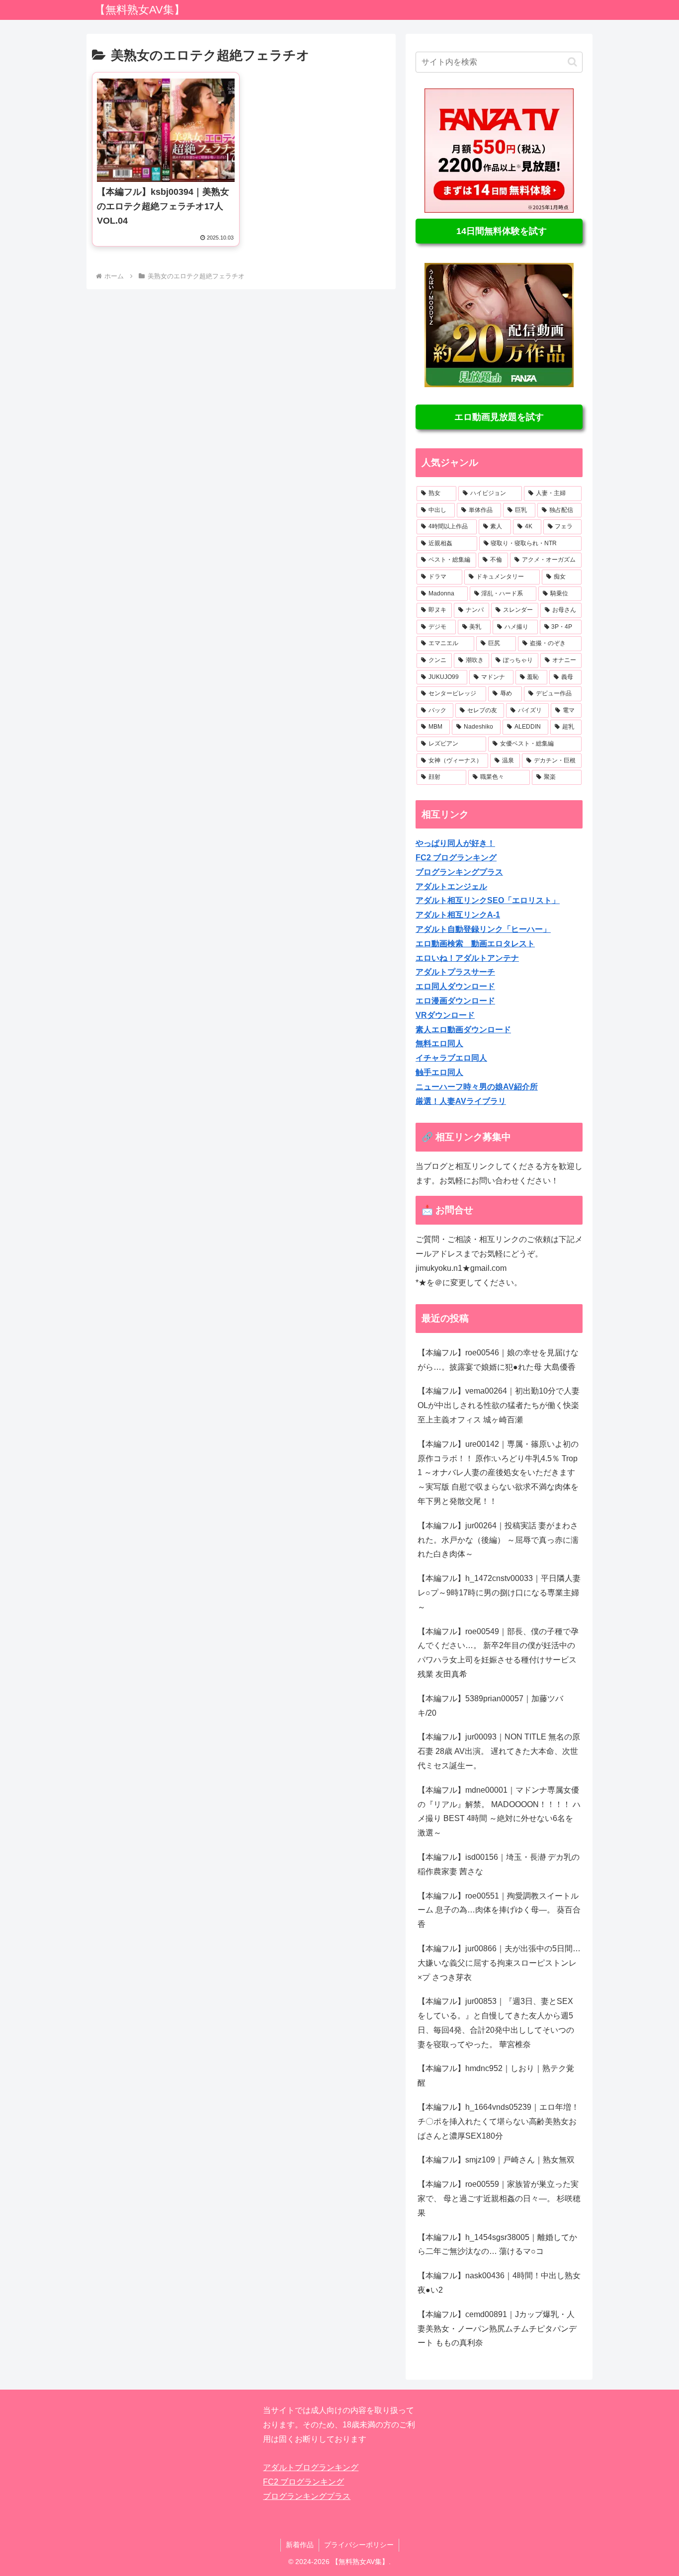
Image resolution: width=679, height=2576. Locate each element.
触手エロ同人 (439, 1072)
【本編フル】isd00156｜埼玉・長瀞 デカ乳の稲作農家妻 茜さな (499, 1864)
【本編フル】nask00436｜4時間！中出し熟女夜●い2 (499, 2283)
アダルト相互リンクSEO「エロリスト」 (488, 900)
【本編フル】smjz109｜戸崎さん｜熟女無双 (496, 2160)
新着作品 (300, 2545)
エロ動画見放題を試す (499, 417)
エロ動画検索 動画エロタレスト (475, 944)
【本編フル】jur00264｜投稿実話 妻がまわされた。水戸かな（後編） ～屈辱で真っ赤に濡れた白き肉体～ (498, 1540)
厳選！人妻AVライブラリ (461, 1101)
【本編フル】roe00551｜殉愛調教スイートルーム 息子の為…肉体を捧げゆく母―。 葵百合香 (499, 1910)
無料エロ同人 (439, 1043)
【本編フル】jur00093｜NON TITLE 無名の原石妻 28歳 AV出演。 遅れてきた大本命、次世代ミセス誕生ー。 (499, 1751)
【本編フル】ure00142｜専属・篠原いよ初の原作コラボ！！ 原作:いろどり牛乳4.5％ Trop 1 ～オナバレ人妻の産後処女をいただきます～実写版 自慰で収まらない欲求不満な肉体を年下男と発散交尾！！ (498, 1473)
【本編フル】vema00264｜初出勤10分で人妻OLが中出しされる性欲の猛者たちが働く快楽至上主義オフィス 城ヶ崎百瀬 (499, 1405)
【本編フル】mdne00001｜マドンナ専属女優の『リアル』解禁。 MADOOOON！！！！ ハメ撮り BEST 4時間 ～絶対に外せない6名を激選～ (499, 1811)
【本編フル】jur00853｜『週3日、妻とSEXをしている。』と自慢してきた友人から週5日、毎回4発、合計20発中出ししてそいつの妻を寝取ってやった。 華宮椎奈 (496, 2023)
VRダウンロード (445, 1015)
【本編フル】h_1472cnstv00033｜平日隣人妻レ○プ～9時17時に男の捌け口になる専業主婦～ (499, 1593)
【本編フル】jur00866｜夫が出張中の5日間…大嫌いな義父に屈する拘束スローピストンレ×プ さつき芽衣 (499, 1963)
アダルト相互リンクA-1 (458, 915)
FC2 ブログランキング (456, 858)
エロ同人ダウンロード (455, 986)
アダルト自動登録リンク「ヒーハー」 (483, 929)
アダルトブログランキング (311, 2467)
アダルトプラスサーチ (455, 972)
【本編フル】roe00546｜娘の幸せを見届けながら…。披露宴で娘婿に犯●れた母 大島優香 (498, 1360)
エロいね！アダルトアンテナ (467, 958)
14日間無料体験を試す (499, 231)
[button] (572, 62)
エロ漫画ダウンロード (455, 1001)
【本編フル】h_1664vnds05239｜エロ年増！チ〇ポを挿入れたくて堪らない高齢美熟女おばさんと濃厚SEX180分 (498, 2121)
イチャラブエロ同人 (451, 1058)
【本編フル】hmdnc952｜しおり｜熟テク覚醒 (496, 2076)
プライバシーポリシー (359, 2545)
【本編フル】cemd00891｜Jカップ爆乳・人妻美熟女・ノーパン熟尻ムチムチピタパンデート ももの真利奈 (497, 2329)
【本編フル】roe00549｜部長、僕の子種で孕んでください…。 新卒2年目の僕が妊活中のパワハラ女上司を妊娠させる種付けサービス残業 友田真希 (498, 1653)
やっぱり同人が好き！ (455, 843)
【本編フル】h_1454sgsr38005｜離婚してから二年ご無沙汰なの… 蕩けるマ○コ (497, 2244)
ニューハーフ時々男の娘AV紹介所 (477, 1087)
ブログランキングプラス (459, 872)
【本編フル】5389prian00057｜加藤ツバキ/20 (490, 1706)
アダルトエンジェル (451, 886)
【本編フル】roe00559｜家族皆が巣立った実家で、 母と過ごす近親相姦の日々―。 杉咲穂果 (499, 2199)
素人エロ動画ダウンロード (463, 1030)
